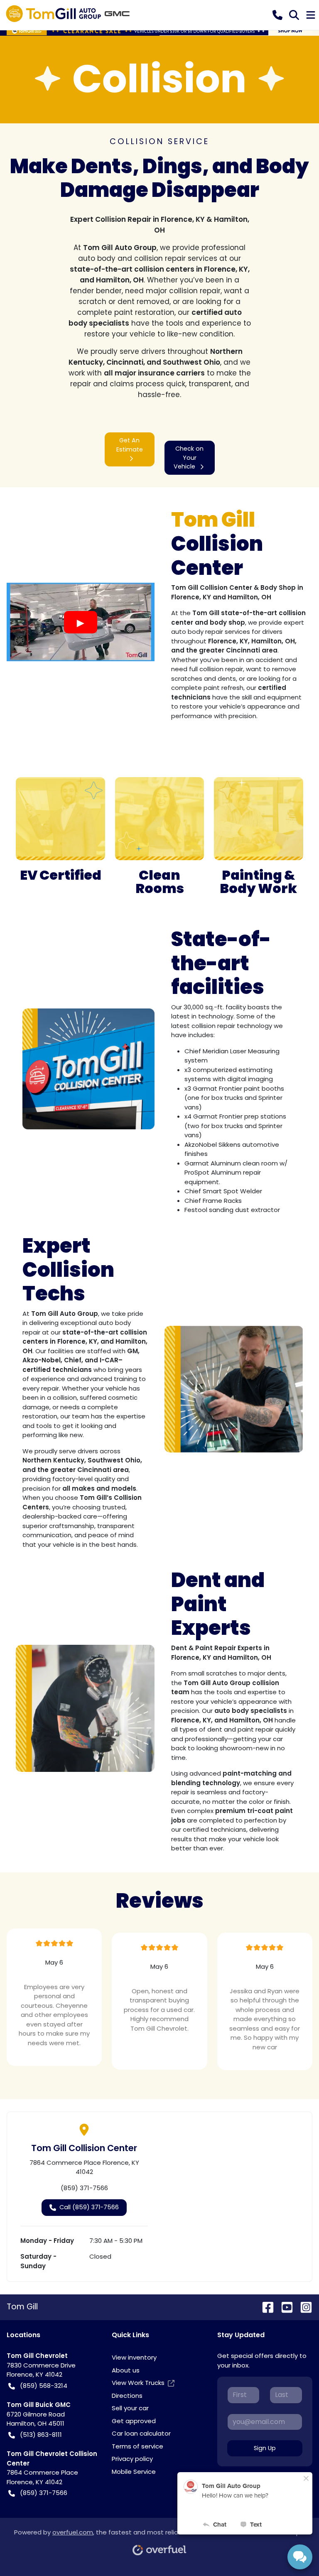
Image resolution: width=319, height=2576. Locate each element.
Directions (127, 2396)
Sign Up (265, 2448)
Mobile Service (134, 2472)
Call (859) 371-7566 (89, 2207)
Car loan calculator (141, 2433)
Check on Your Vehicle (189, 458)
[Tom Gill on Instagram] (303, 2307)
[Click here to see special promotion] (159, 31)
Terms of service (137, 2446)
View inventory (134, 2357)
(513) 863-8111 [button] (41, 2435)
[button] (277, 15)
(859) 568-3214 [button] (44, 2386)
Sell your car (130, 2408)
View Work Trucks (138, 2383)
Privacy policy (132, 2459)
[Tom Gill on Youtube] (284, 2307)
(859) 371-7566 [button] (44, 2493)
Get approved (134, 2421)
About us (126, 2370)
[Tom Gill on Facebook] (265, 2307)
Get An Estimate (130, 445)
